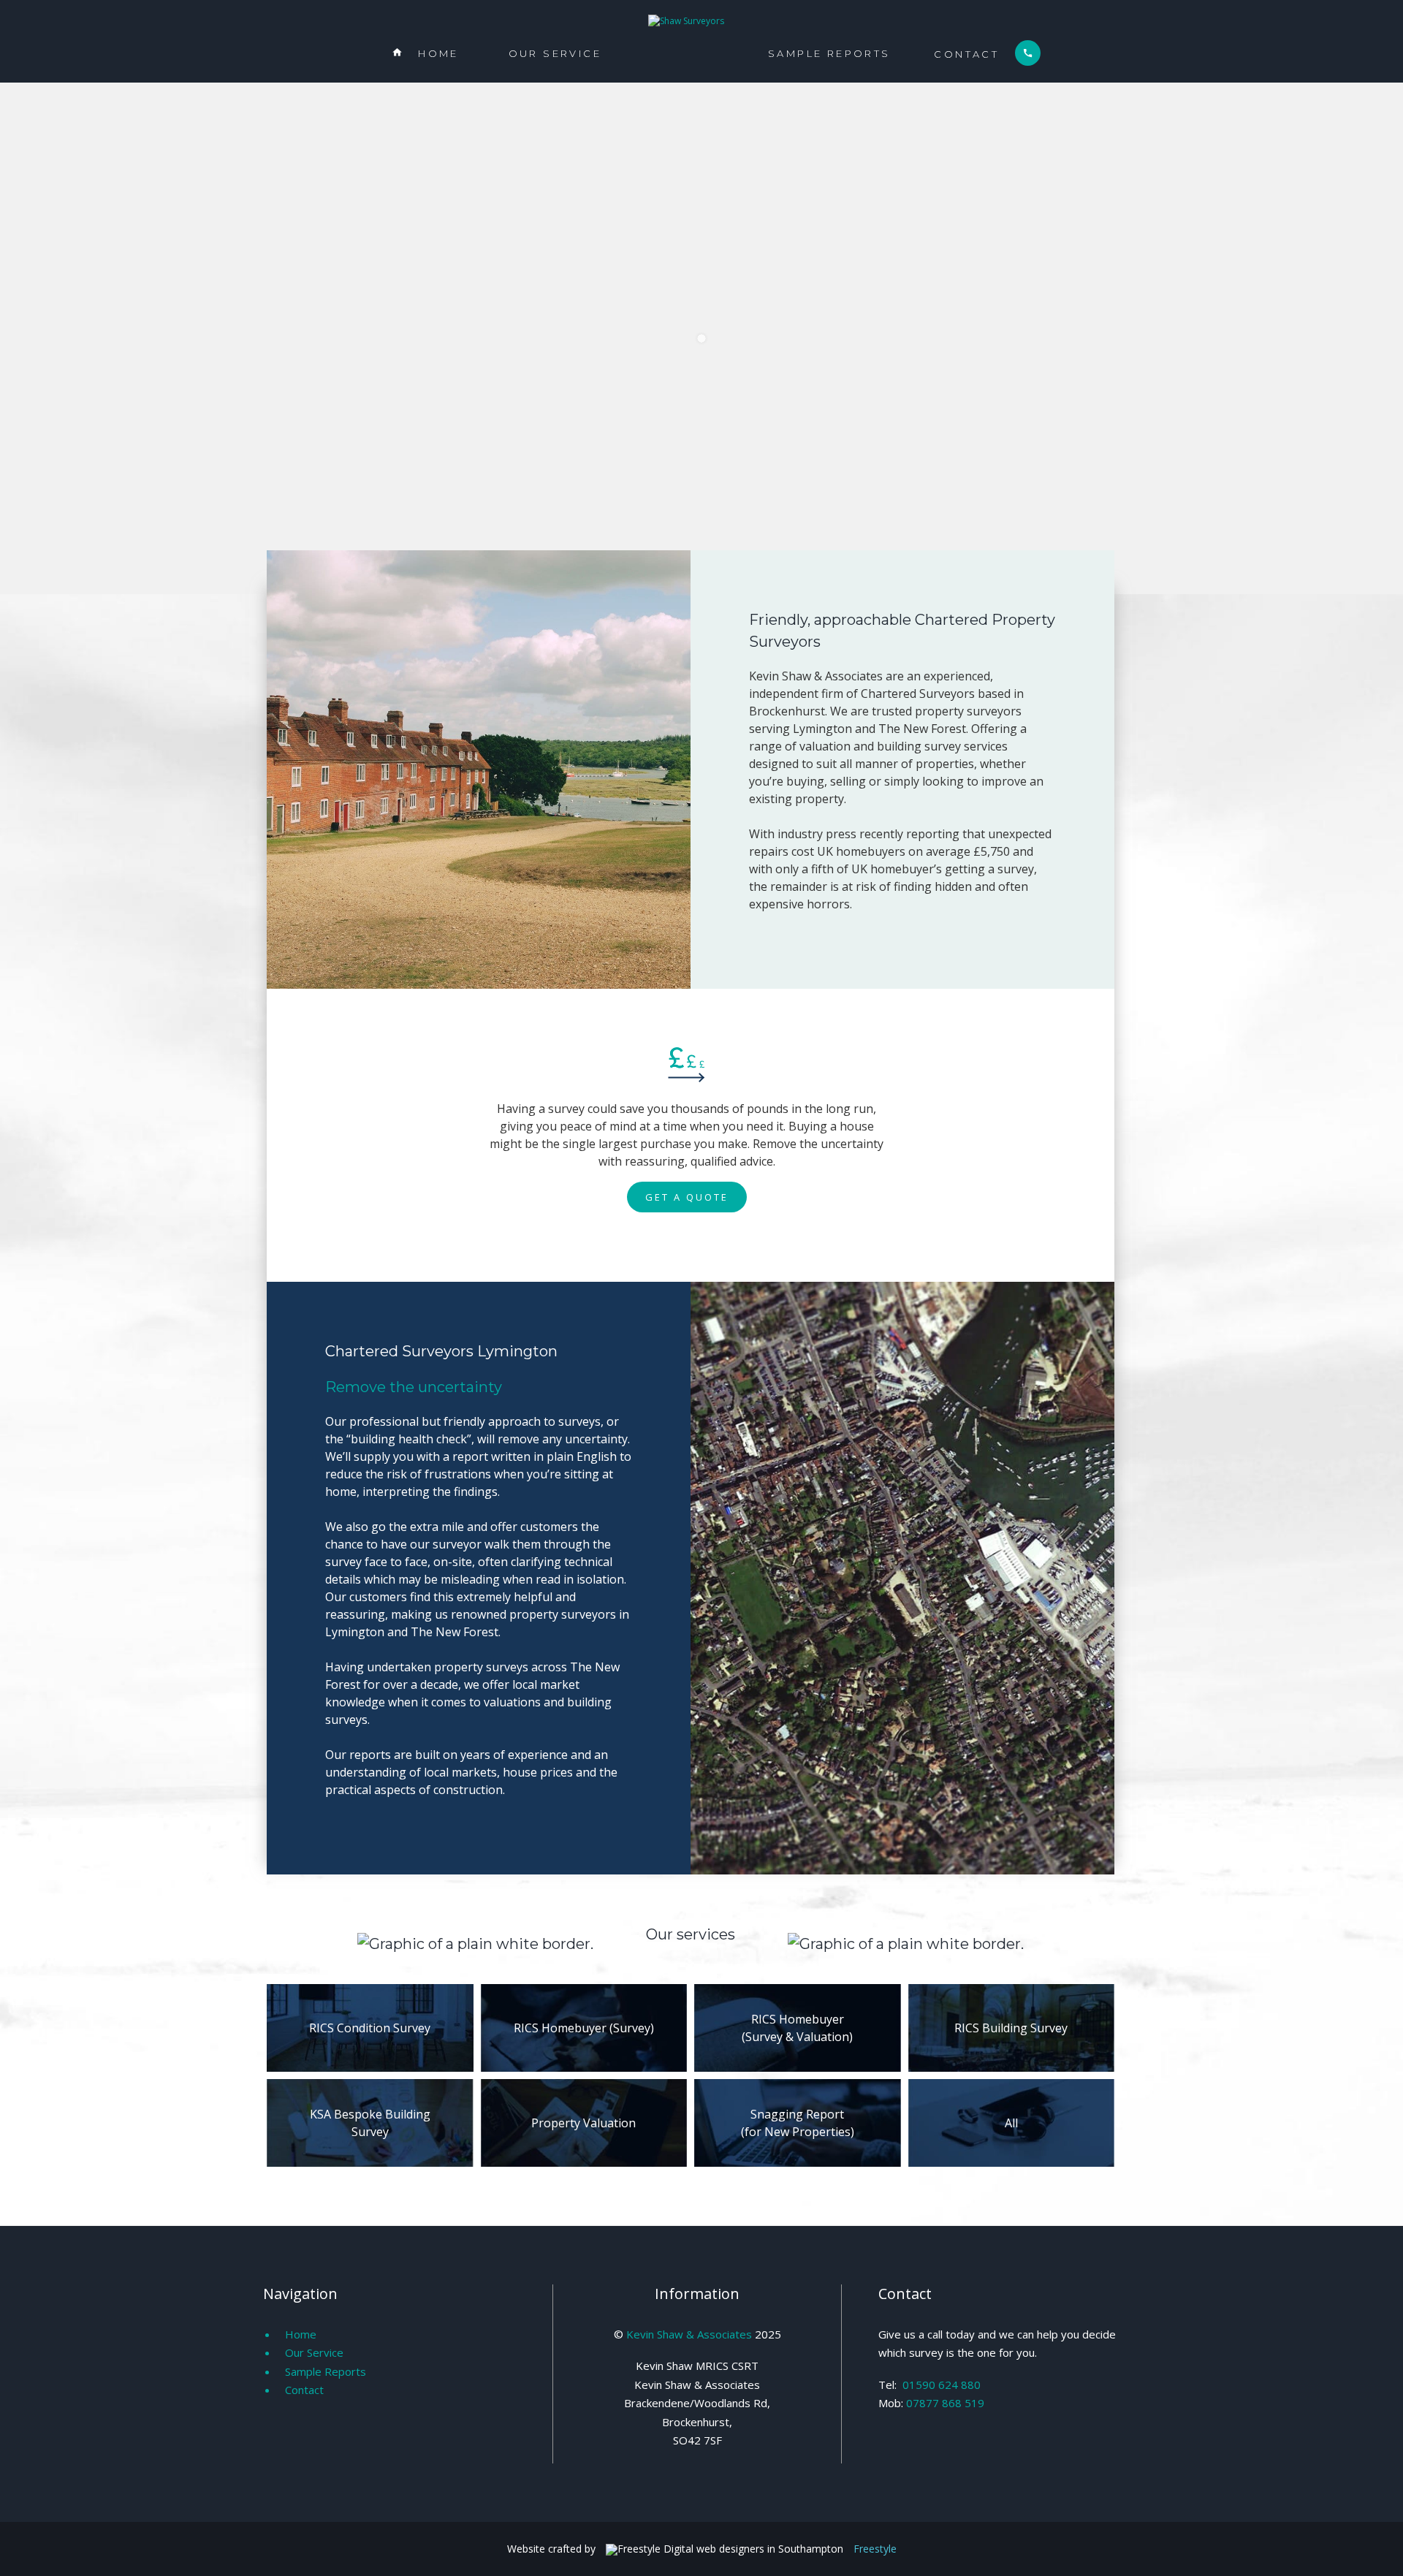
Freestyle (875, 2549)
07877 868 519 (945, 2403)
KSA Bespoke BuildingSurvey (370, 2123)
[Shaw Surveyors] (686, 21)
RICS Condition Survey (370, 2028)
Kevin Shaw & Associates (689, 2334)
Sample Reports (829, 53)
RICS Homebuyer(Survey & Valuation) (797, 2028)
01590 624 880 (942, 2385)
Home (425, 53)
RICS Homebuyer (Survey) (584, 2028)
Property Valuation (583, 2123)
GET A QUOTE (687, 1197)
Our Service (555, 53)
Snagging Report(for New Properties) (798, 2123)
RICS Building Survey (1011, 2028)
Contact (983, 54)
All (1011, 2123)
